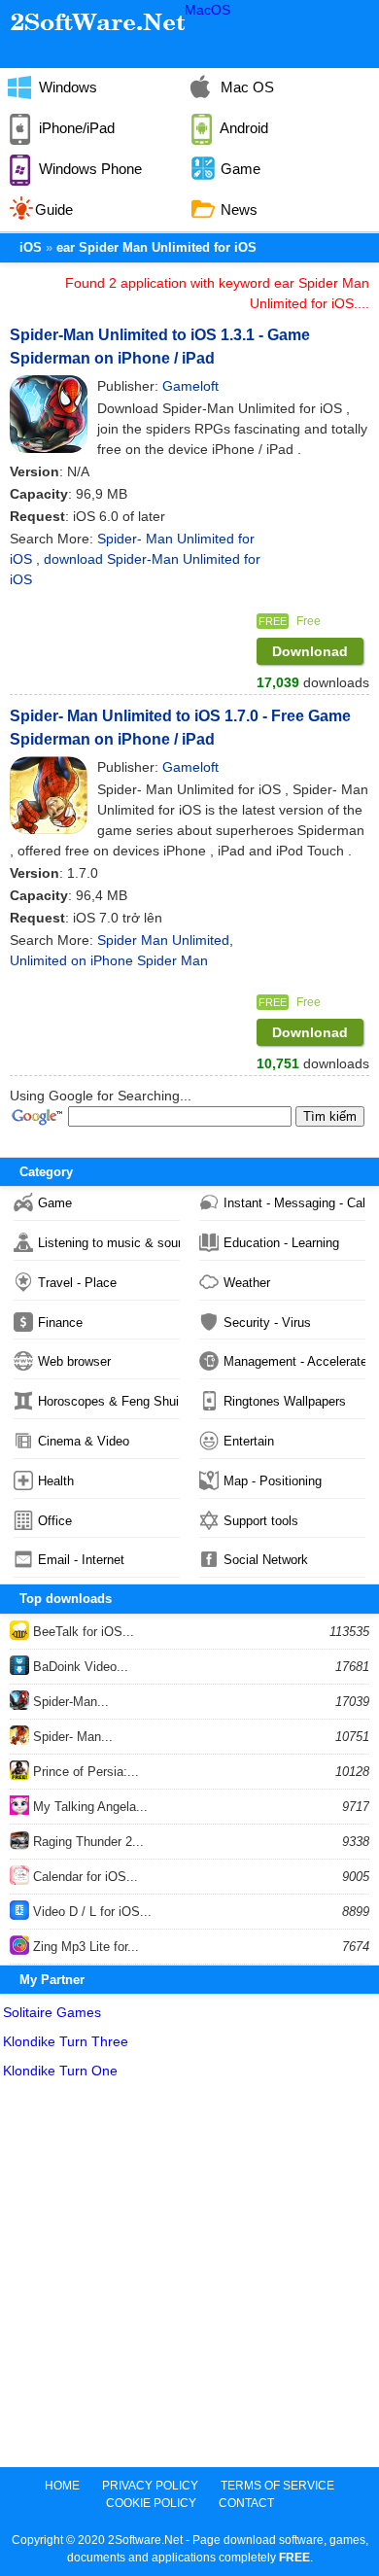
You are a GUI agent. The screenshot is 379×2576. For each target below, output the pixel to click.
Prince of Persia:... (84, 1772)
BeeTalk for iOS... (82, 1632)
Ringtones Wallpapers (285, 1401)
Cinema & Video (84, 1441)
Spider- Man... (71, 1737)
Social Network (266, 1560)
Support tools (261, 1521)
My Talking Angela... (88, 1807)
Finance (60, 1323)
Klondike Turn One (60, 2071)
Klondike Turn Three (66, 2041)
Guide (54, 209)
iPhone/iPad (75, 128)
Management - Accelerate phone (294, 1361)
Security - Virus (267, 1323)
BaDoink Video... (79, 1667)
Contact (246, 2503)
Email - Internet (81, 1560)
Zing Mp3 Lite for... (84, 1947)
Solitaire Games (52, 2012)
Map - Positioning (273, 1481)
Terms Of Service (277, 2486)
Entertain (249, 1441)
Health (56, 1481)
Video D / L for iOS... (90, 1912)
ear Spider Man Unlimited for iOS (156, 247)
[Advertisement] (189, 2278)
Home (62, 2486)
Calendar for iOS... (84, 1877)
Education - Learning (281, 1243)
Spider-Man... (69, 1702)
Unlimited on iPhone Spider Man (109, 960)
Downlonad (310, 651)
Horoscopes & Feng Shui (108, 1401)
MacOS (207, 10)
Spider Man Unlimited (163, 940)
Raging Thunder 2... (86, 1842)
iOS (31, 247)
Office (55, 1521)
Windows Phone (88, 169)
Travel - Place (77, 1283)
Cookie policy (151, 2503)
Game (55, 1203)
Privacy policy (150, 2486)
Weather (247, 1283)
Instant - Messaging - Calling (294, 1203)
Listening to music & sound (109, 1243)
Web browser (74, 1361)
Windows (66, 87)
